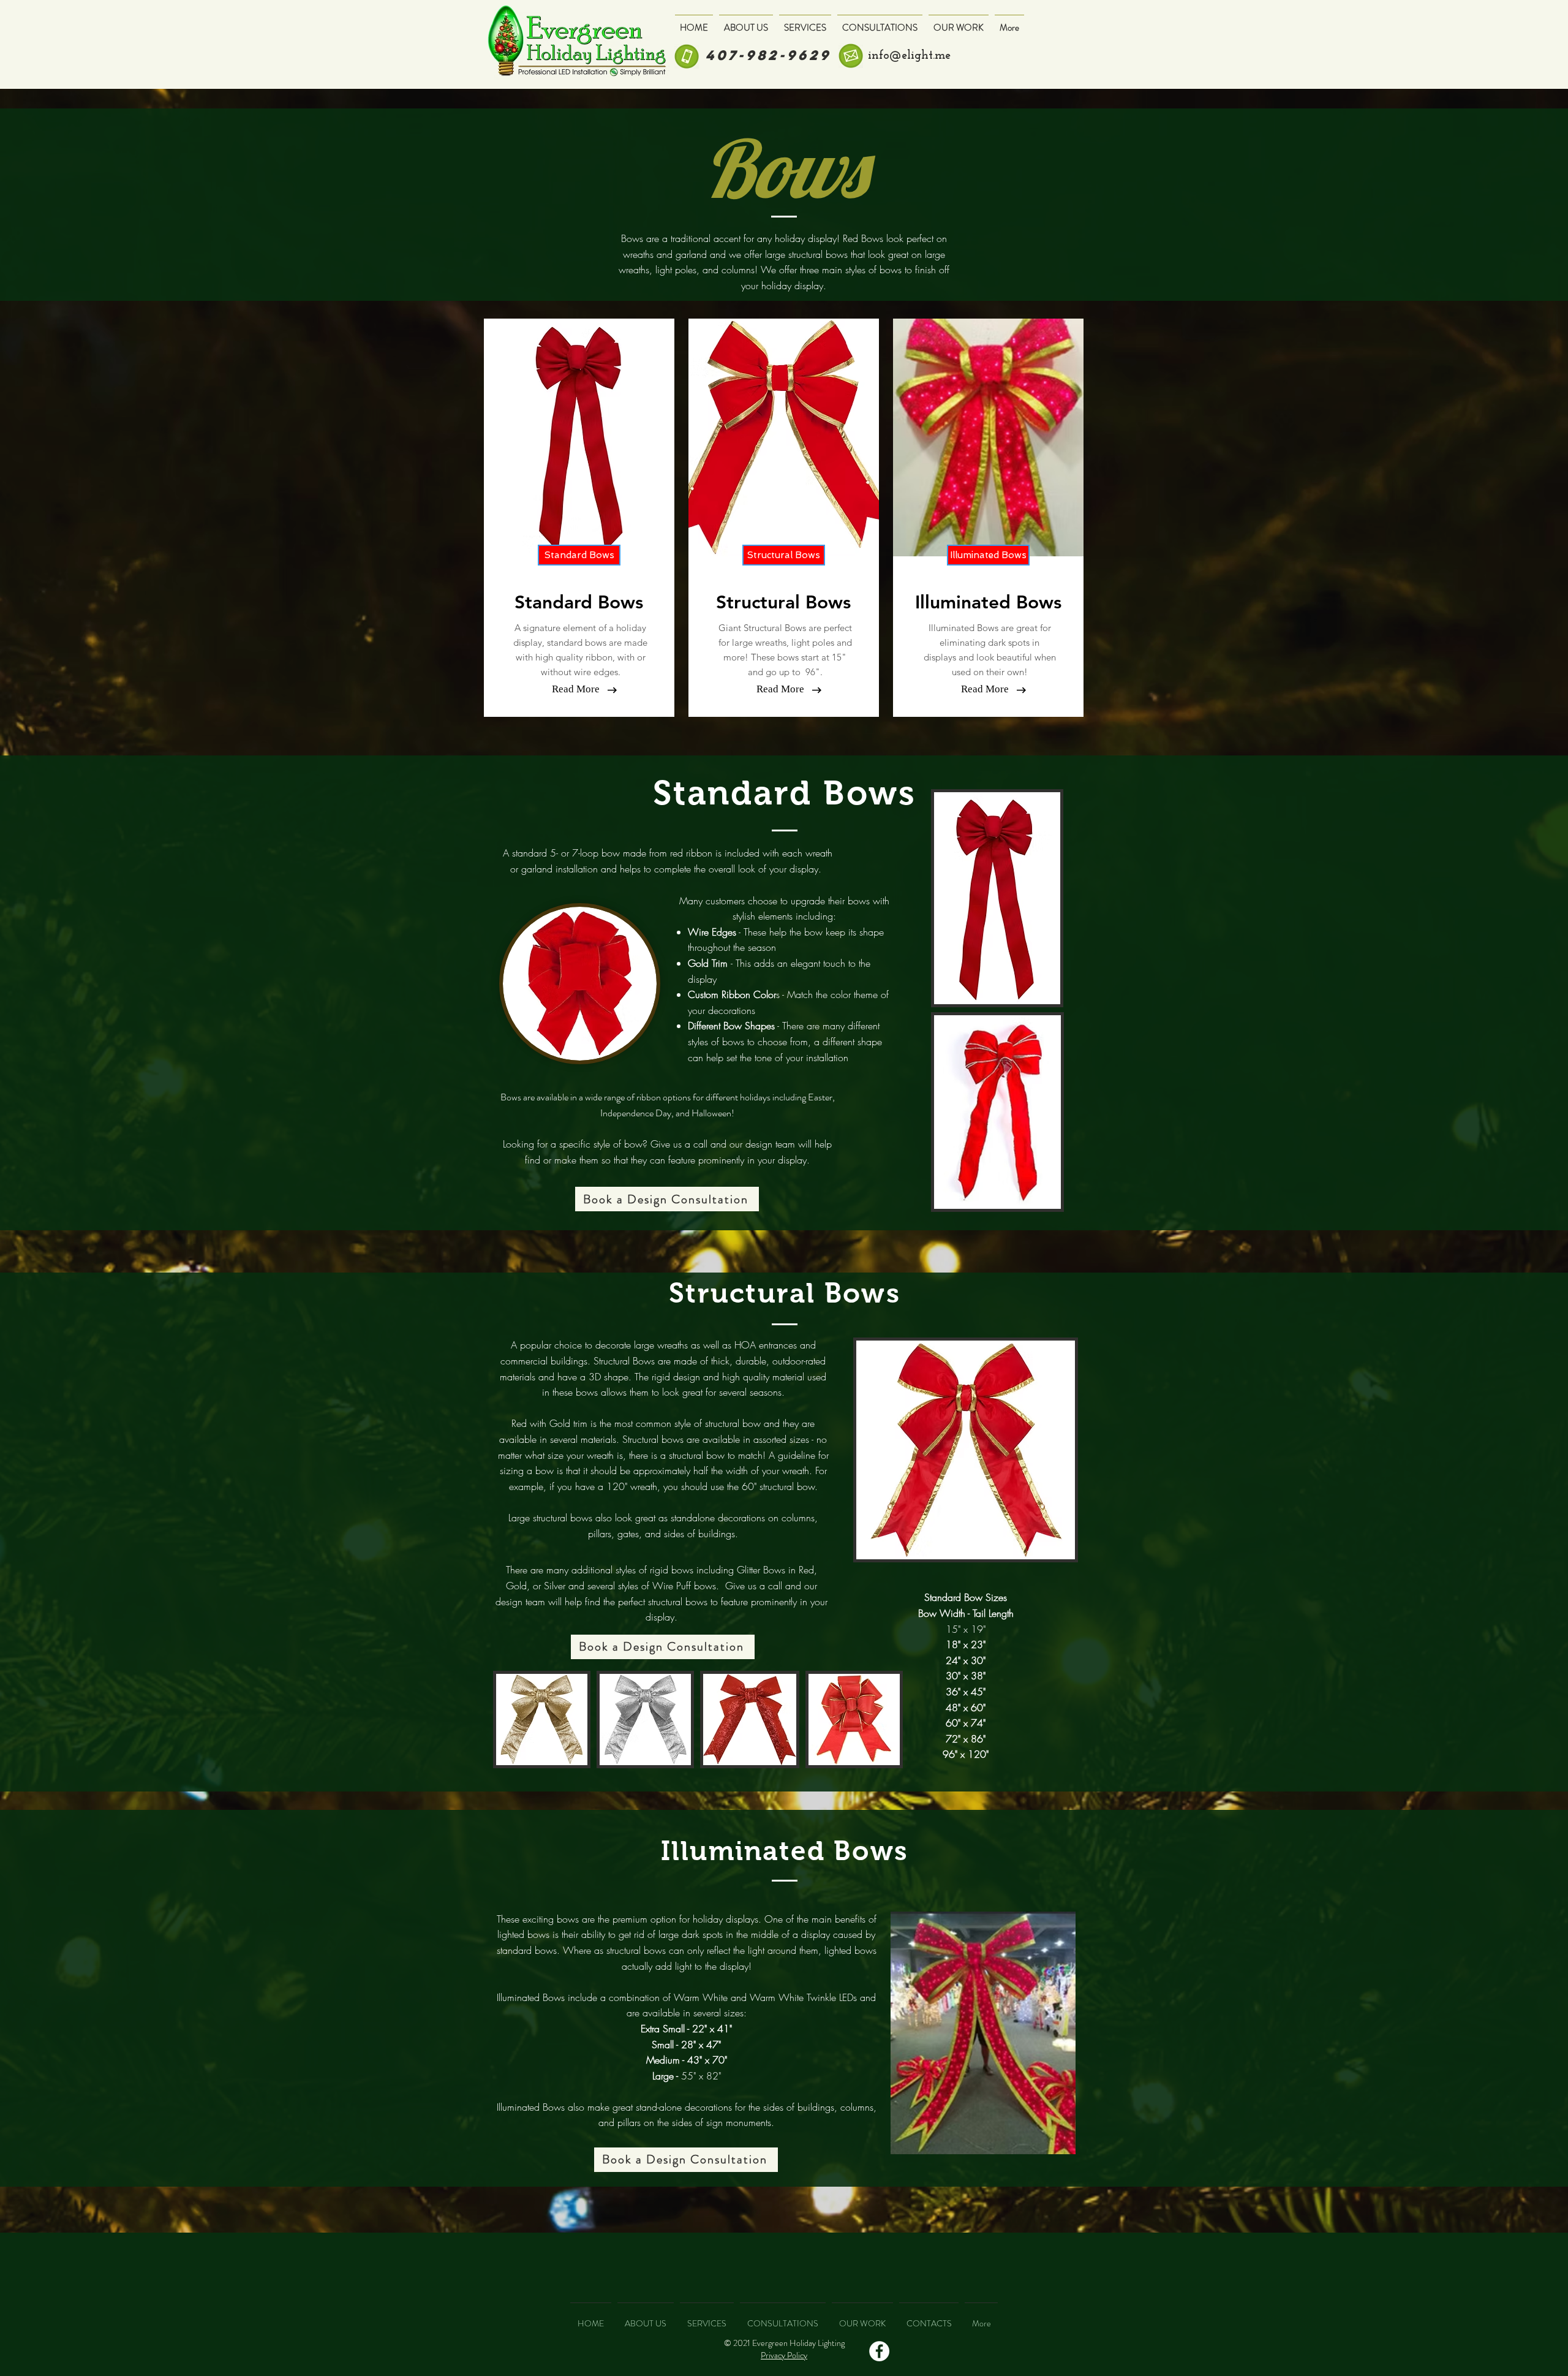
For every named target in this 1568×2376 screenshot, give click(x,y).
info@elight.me (909, 56)
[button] (579, 555)
